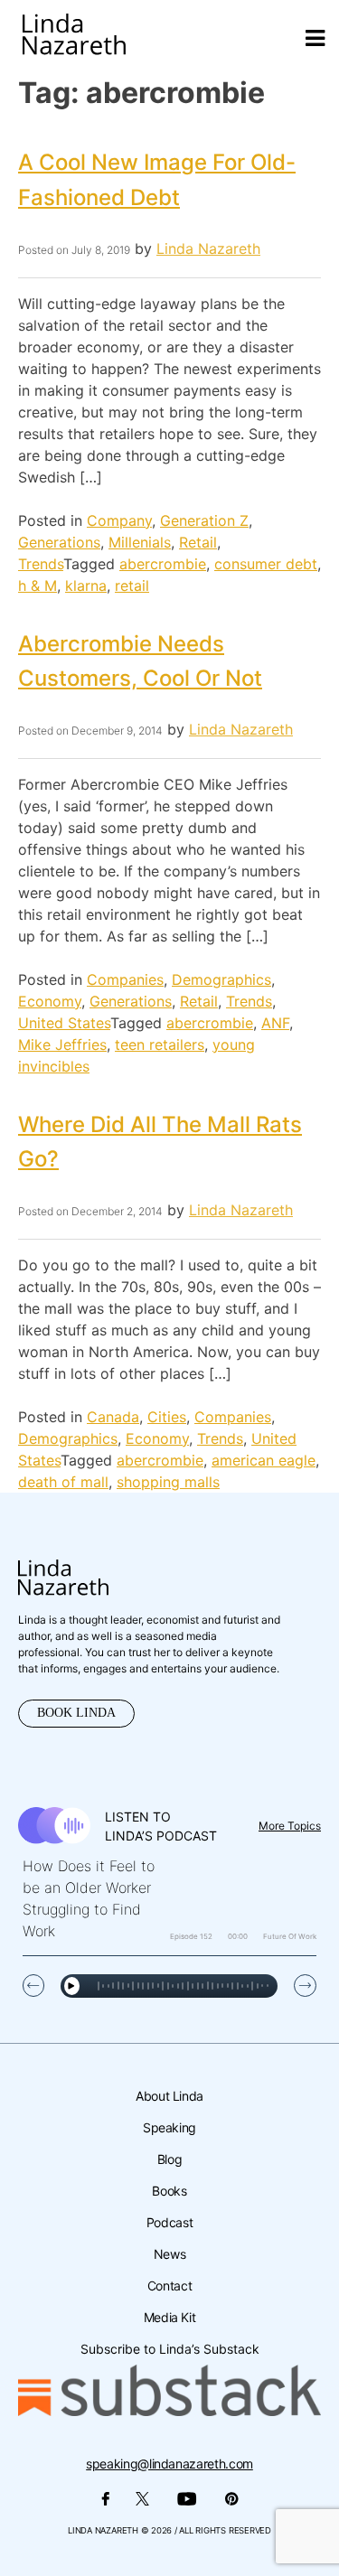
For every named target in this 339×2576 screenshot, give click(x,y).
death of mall (63, 1482)
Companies (125, 979)
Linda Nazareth (208, 248)
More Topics (290, 1826)
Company (119, 520)
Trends (41, 564)
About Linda (169, 2096)
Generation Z (204, 520)
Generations (59, 542)
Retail (198, 542)
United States (64, 1023)
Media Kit (170, 2317)
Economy (50, 1001)
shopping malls (168, 1482)
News (170, 2254)
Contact (169, 2286)
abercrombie (163, 564)
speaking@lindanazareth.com (169, 2464)
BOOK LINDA (76, 1713)
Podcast (169, 2222)
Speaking (169, 2127)
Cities (167, 1417)
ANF (275, 1023)
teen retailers (160, 1044)
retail (132, 585)
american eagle (264, 1460)
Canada (113, 1417)
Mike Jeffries (62, 1044)
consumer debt (266, 564)
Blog (170, 2159)
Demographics (221, 979)
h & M (38, 585)
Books (169, 2191)
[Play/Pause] (72, 1986)
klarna (86, 585)
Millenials (140, 542)
